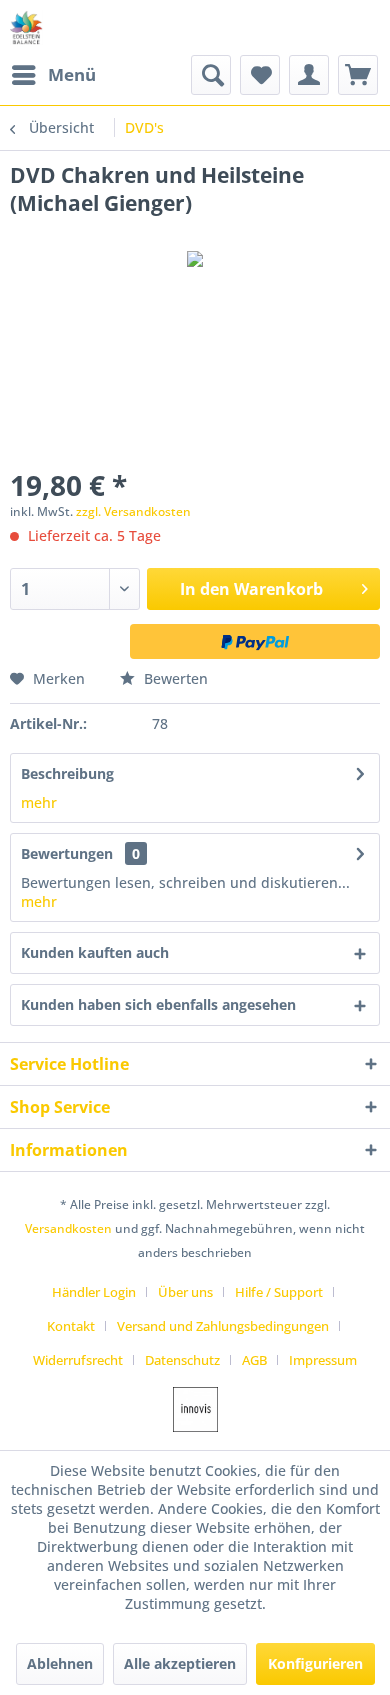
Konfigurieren (315, 1663)
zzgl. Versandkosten (133, 511)
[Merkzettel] (260, 75)
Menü (72, 74)
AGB (254, 1360)
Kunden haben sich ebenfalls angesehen (158, 1004)
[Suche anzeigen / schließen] (211, 75)
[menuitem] (53, 75)
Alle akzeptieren (180, 1663)
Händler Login (94, 1292)
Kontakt (71, 1326)
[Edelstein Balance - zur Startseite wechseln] (26, 27)
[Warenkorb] (358, 75)
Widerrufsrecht (78, 1360)
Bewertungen (67, 853)
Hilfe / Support (279, 1292)
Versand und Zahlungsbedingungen (223, 1326)
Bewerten (174, 678)
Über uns (185, 1292)
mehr (39, 802)
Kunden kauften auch (95, 952)
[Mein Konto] (309, 75)
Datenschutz (182, 1360)
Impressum (323, 1360)
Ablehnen (60, 1663)
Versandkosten (68, 1228)
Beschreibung (67, 773)
